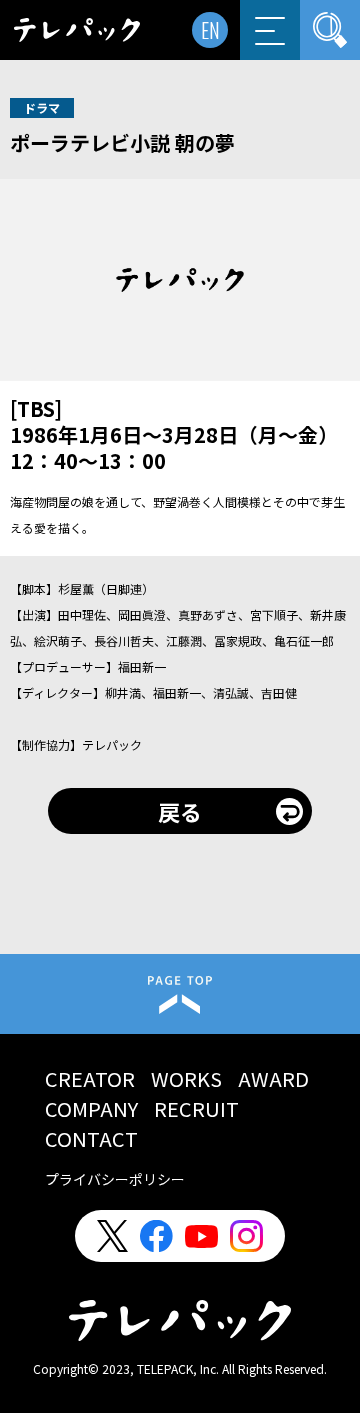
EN (210, 30)
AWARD (273, 1078)
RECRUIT (196, 1108)
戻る (180, 811)
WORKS (186, 1078)
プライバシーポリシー (115, 1179)
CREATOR (90, 1078)
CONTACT (91, 1138)
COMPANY (91, 1108)
